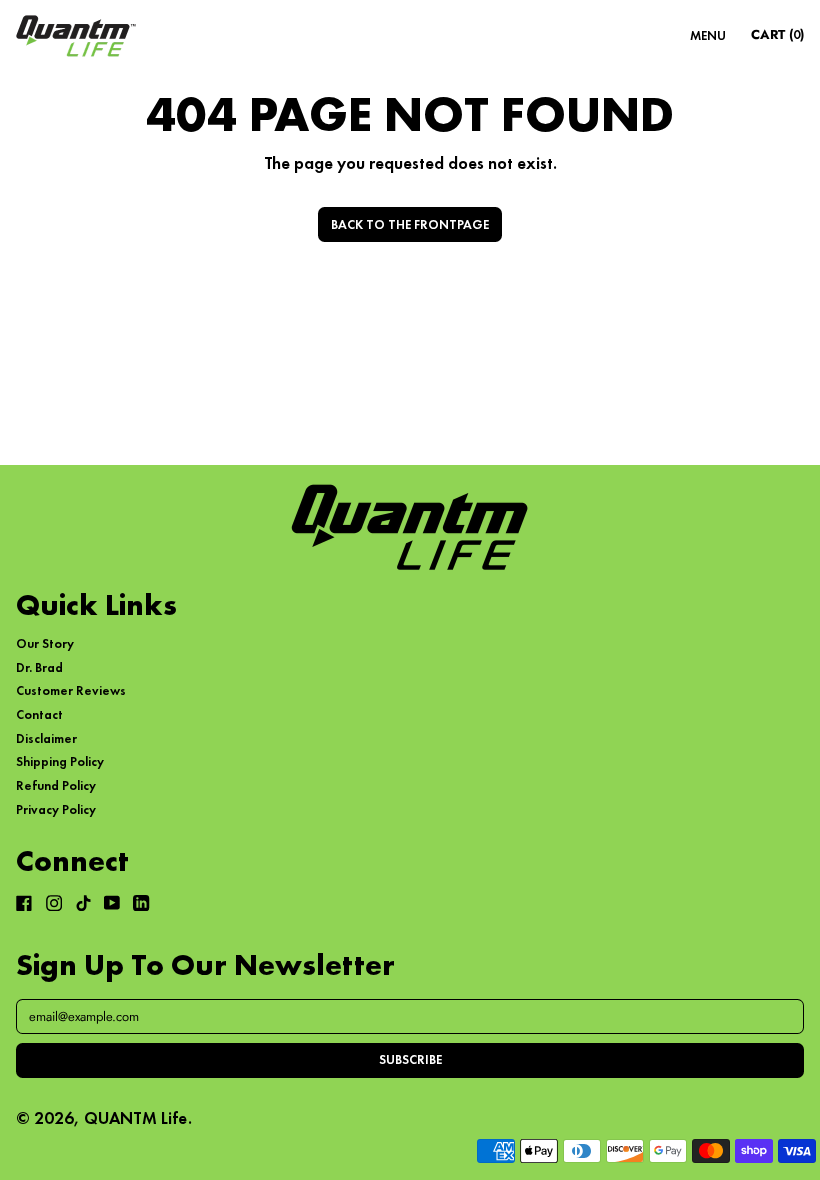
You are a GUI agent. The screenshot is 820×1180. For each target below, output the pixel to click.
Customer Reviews (71, 690)
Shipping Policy (60, 761)
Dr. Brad (39, 667)
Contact (39, 714)
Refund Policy (56, 785)
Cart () (777, 37)
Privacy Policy (56, 809)
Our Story (45, 643)
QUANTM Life (136, 1118)
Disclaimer (46, 738)
